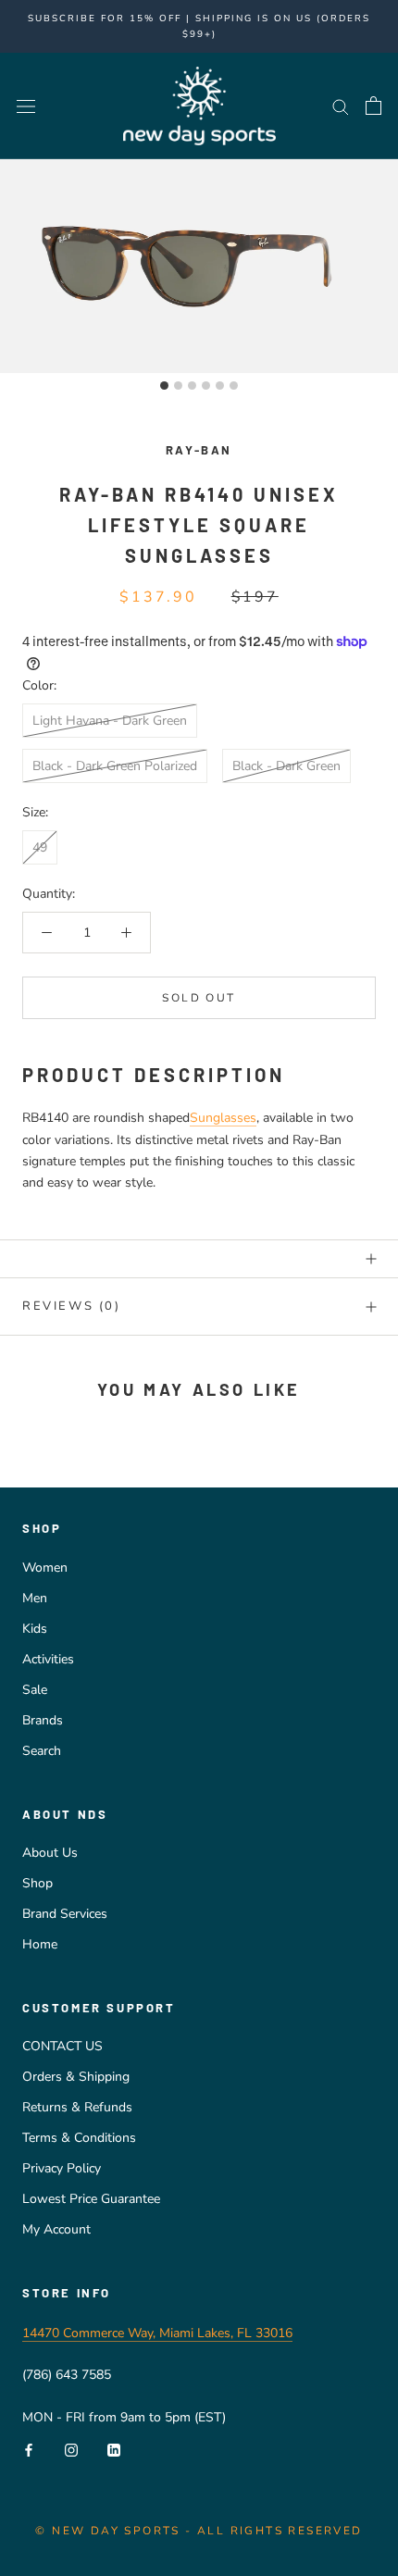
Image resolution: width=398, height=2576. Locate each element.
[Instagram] (71, 2449)
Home (40, 1944)
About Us (50, 1853)
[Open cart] (373, 106)
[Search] (341, 106)
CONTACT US (62, 2046)
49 (40, 847)
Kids (35, 1629)
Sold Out (199, 998)
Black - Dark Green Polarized (115, 766)
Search (42, 1751)
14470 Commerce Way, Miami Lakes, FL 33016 (157, 2333)
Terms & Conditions (79, 2138)
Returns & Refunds (77, 2107)
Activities (48, 1659)
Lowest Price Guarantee (91, 2199)
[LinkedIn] (114, 2449)
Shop (37, 1883)
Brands (43, 1720)
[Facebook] (29, 2449)
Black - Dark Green (286, 766)
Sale (35, 1690)
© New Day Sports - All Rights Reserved (199, 2531)
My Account (56, 2229)
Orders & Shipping (76, 2077)
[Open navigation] (26, 106)
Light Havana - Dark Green (110, 721)
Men (35, 1598)
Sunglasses (223, 1118)
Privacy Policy (62, 2168)
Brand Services (65, 1914)
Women (45, 1568)
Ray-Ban (199, 450)
